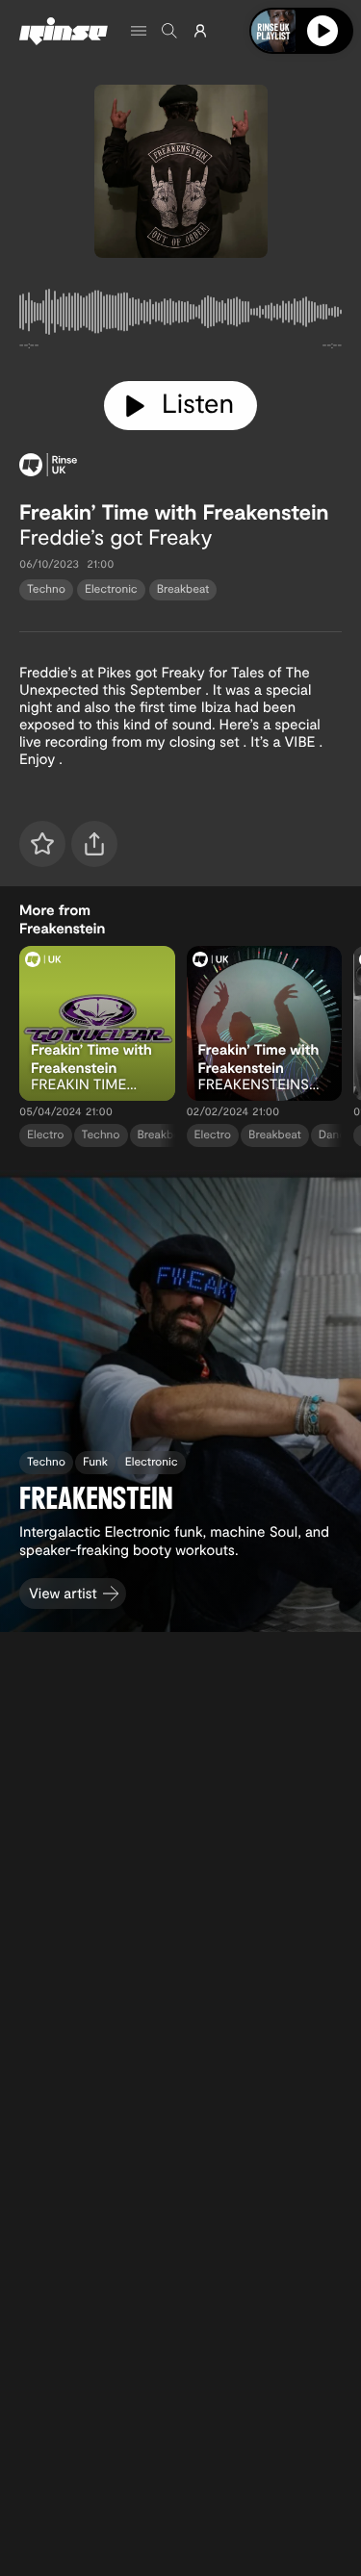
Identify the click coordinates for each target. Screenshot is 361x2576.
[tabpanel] (180, 316)
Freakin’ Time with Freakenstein (174, 512)
